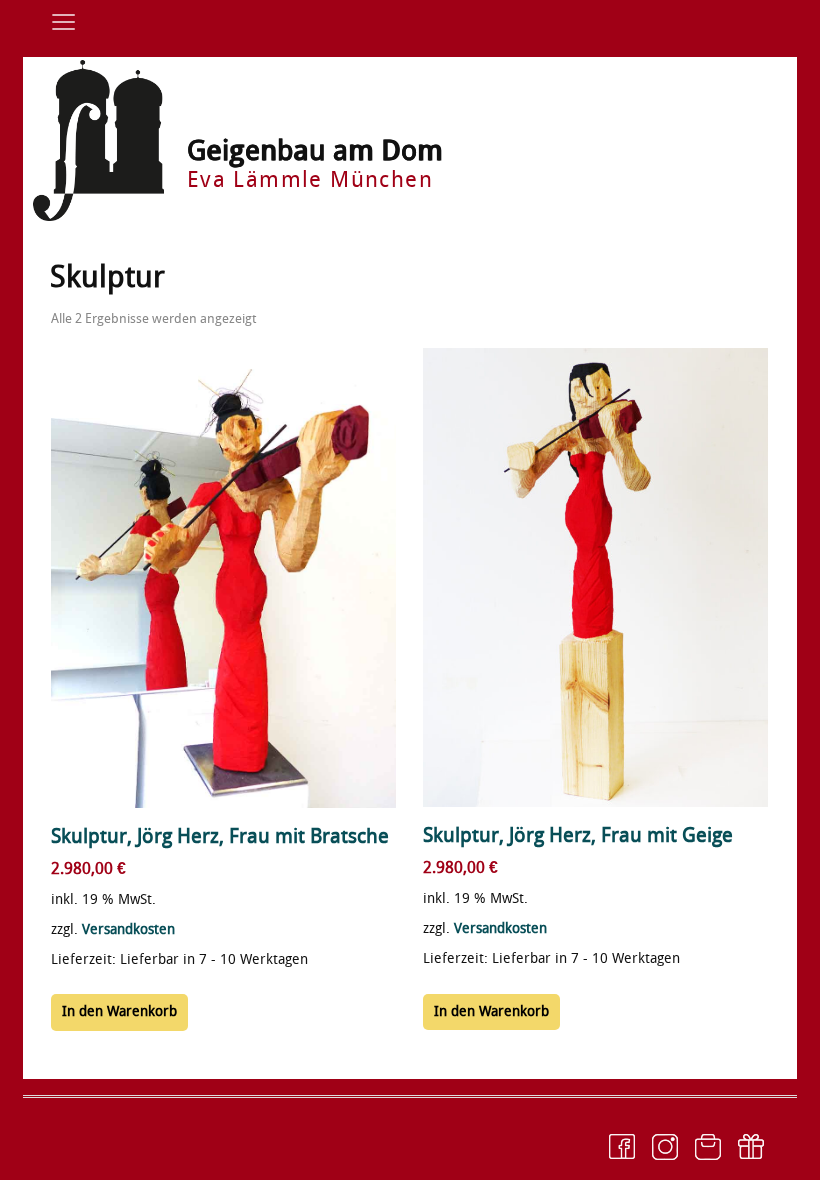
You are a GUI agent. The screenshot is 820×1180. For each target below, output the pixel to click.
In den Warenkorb (119, 1011)
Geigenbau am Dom (315, 150)
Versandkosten (128, 929)
